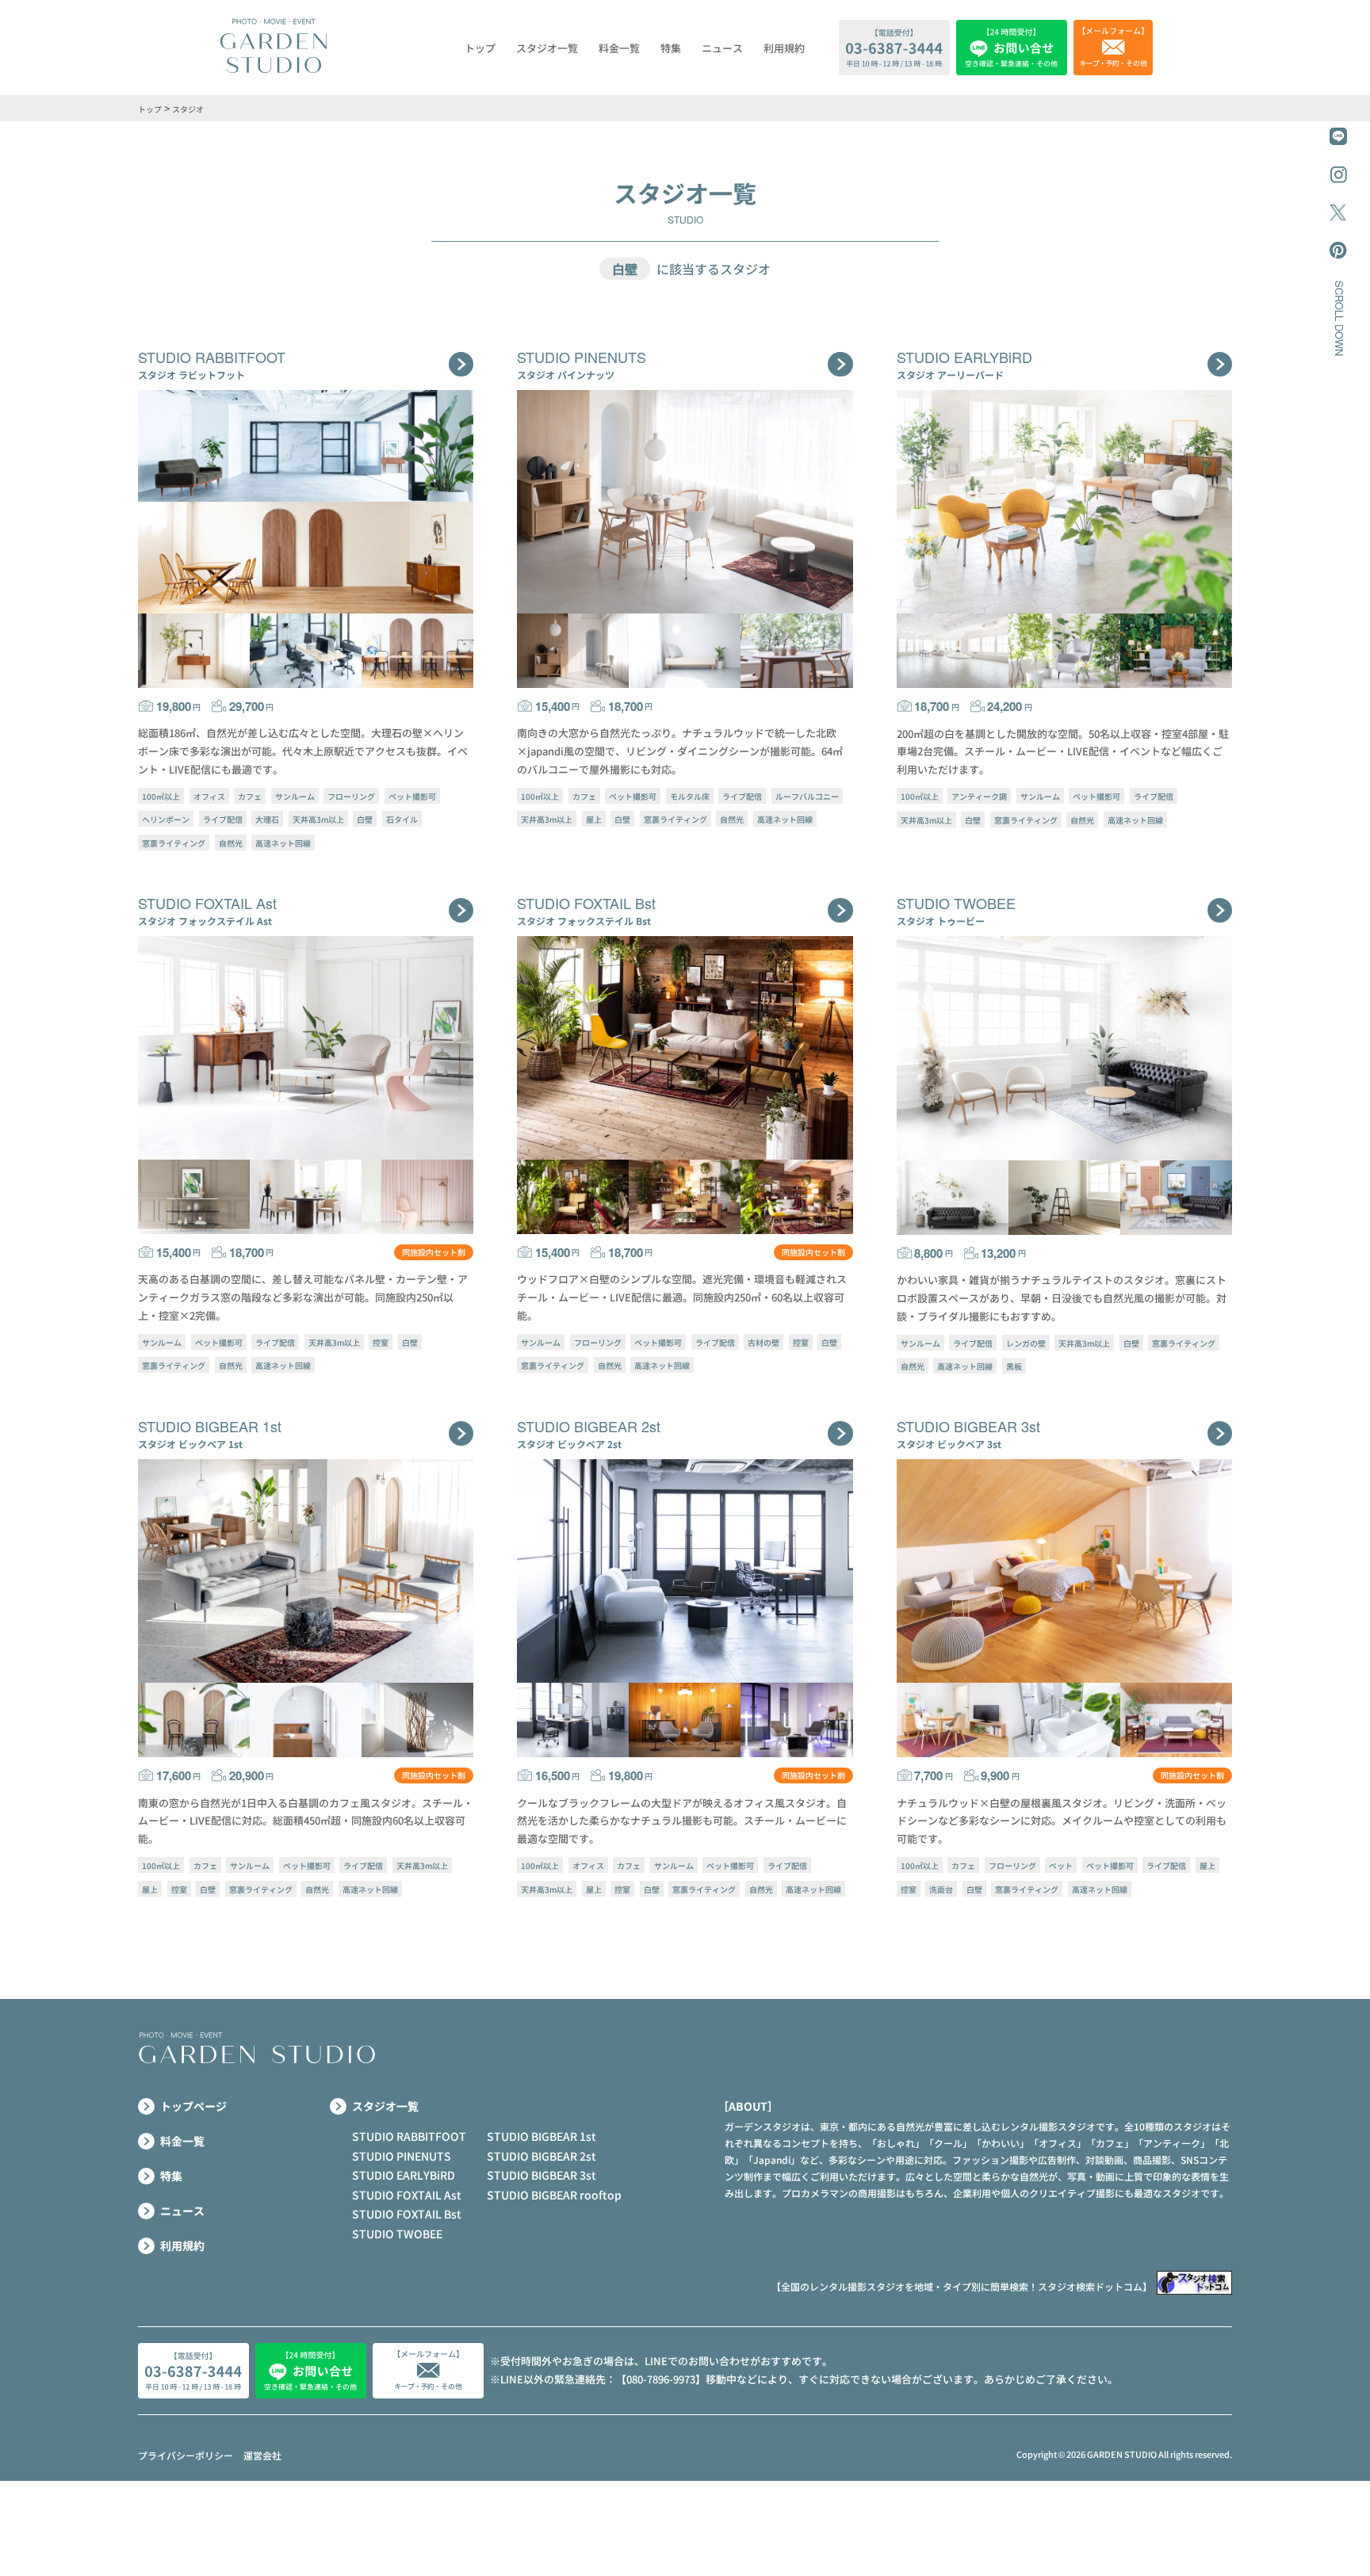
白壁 (365, 819)
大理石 (267, 819)
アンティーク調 (979, 796)
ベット (1061, 1865)
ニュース (722, 48)
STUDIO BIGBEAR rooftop (554, 2195)
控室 (381, 1342)
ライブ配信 (223, 819)
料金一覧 (619, 48)
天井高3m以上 (318, 819)
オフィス (209, 796)
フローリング (351, 796)
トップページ (193, 2106)
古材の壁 (763, 1342)
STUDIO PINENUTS (402, 2156)
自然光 (231, 842)
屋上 (594, 819)
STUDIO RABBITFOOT (409, 2136)
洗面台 (941, 1888)
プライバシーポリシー (186, 2455)
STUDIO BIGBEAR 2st (541, 2156)
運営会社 (262, 2455)
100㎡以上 (161, 796)
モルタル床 (690, 796)
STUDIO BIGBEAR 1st (541, 2136)
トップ (480, 48)
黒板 (1014, 1366)
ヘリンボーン (166, 819)
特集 (671, 48)
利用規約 (784, 48)
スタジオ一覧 (547, 48)
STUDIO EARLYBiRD (404, 2175)
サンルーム (295, 796)
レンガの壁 (1026, 1342)
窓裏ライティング (174, 842)
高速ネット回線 (283, 842)
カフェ (250, 796)
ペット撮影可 (412, 796)
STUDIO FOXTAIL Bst (407, 2214)
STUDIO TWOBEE (397, 2234)
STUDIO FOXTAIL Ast (407, 2195)
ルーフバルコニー (807, 796)
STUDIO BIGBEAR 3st (541, 2175)
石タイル (402, 819)
